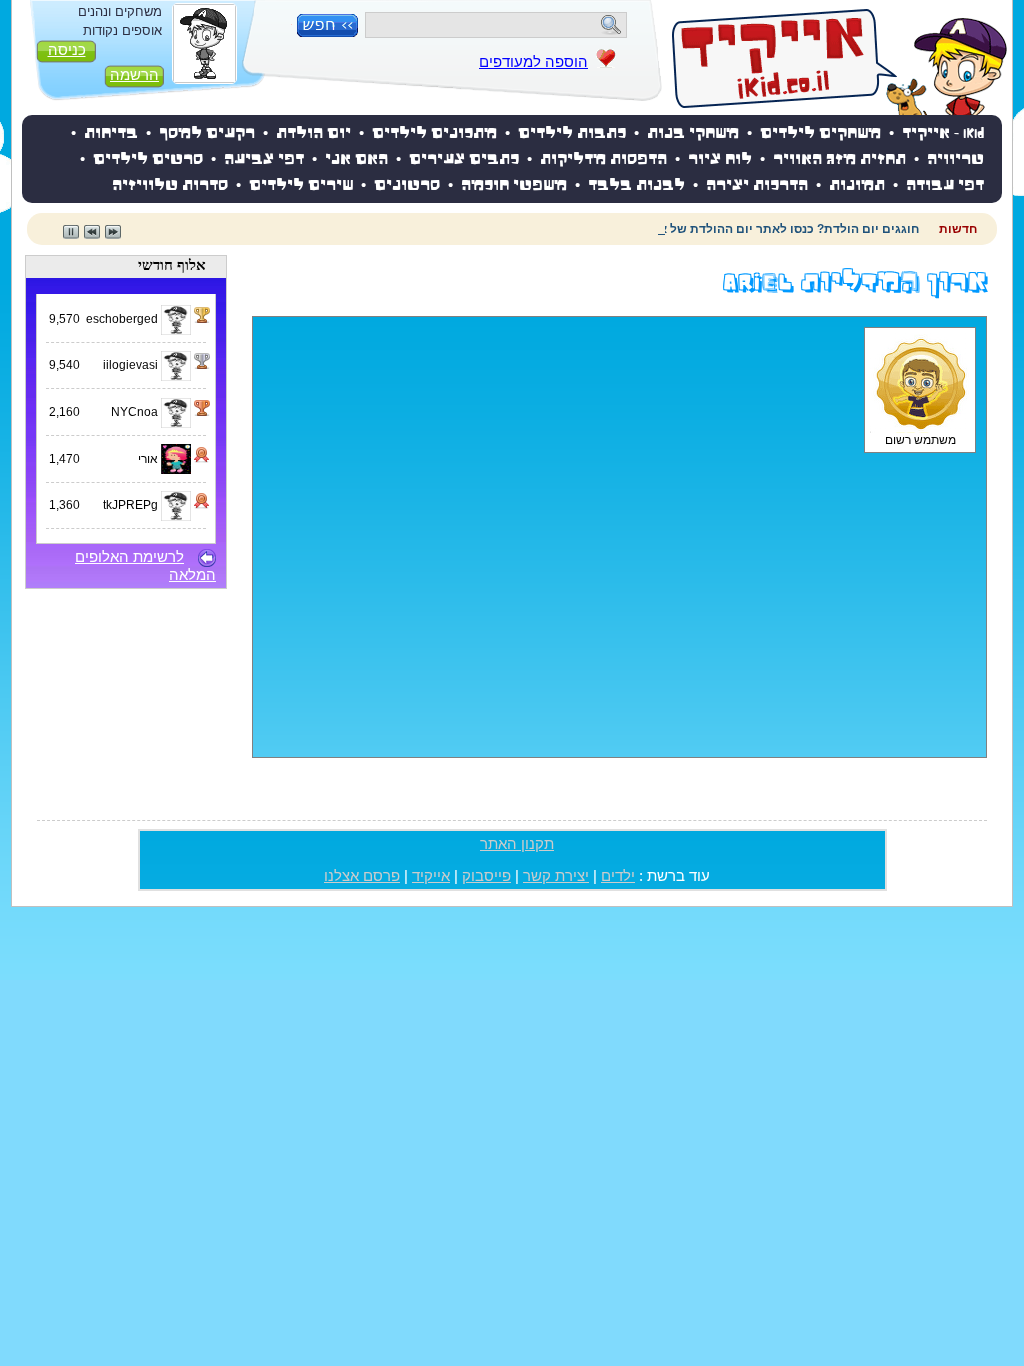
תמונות (857, 187)
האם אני (356, 161)
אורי (149, 459)
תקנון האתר (517, 844)
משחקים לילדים (820, 135)
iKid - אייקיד (943, 135)
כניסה (67, 50)
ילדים (618, 876)
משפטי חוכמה (514, 187)
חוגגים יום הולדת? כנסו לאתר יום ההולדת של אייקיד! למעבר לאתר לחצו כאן (710, 229)
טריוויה (955, 161)
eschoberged (123, 319)
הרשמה (134, 75)
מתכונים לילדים (434, 135)
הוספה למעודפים (533, 62)
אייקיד (431, 876)
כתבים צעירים (464, 161)
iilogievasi (132, 365)
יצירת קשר (556, 876)
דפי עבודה (945, 187)
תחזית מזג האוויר (839, 161)
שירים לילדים (301, 187)
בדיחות (111, 135)
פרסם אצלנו (362, 876)
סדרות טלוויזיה (170, 187)
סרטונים (407, 187)
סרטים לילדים (148, 161)
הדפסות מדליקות (603, 161)
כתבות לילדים (572, 135)
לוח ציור (720, 161)
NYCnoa (136, 412)
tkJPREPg (132, 505)
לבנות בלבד (636, 187)
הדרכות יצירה (757, 187)
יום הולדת (313, 135)
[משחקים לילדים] (839, 60)
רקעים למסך (207, 135)
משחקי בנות (693, 135)
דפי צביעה (264, 161)
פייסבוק (486, 876)
